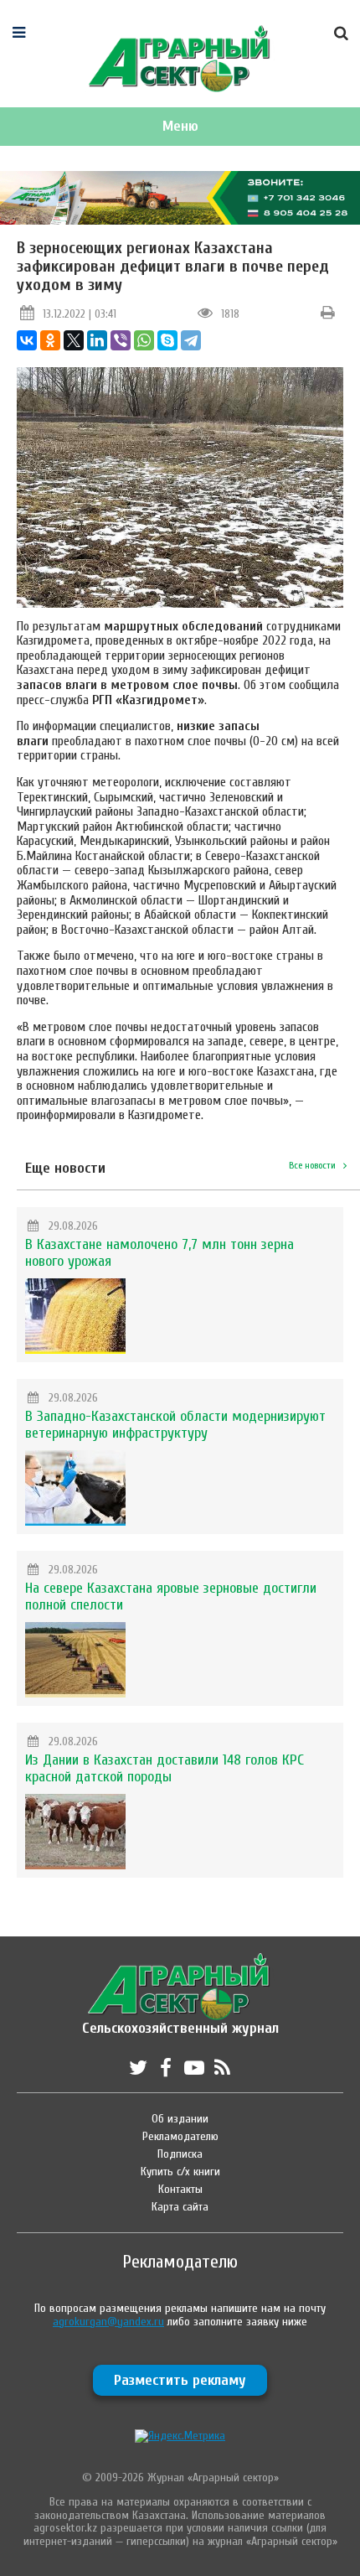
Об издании (180, 2119)
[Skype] (167, 340)
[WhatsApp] (144, 340)
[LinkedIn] (97, 340)
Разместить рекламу (180, 2380)
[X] (74, 340)
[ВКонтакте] (27, 340)
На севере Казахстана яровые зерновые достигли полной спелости (171, 1596)
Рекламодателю (180, 2136)
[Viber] (121, 340)
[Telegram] (191, 340)
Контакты (180, 2189)
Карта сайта (180, 2207)
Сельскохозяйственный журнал (180, 2020)
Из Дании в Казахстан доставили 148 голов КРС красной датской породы (165, 1768)
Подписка (180, 2154)
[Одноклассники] (50, 340)
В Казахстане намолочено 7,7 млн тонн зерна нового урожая (159, 1253)
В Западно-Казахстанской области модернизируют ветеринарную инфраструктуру (175, 1425)
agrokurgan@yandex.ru (108, 2322)
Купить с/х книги (180, 2172)
